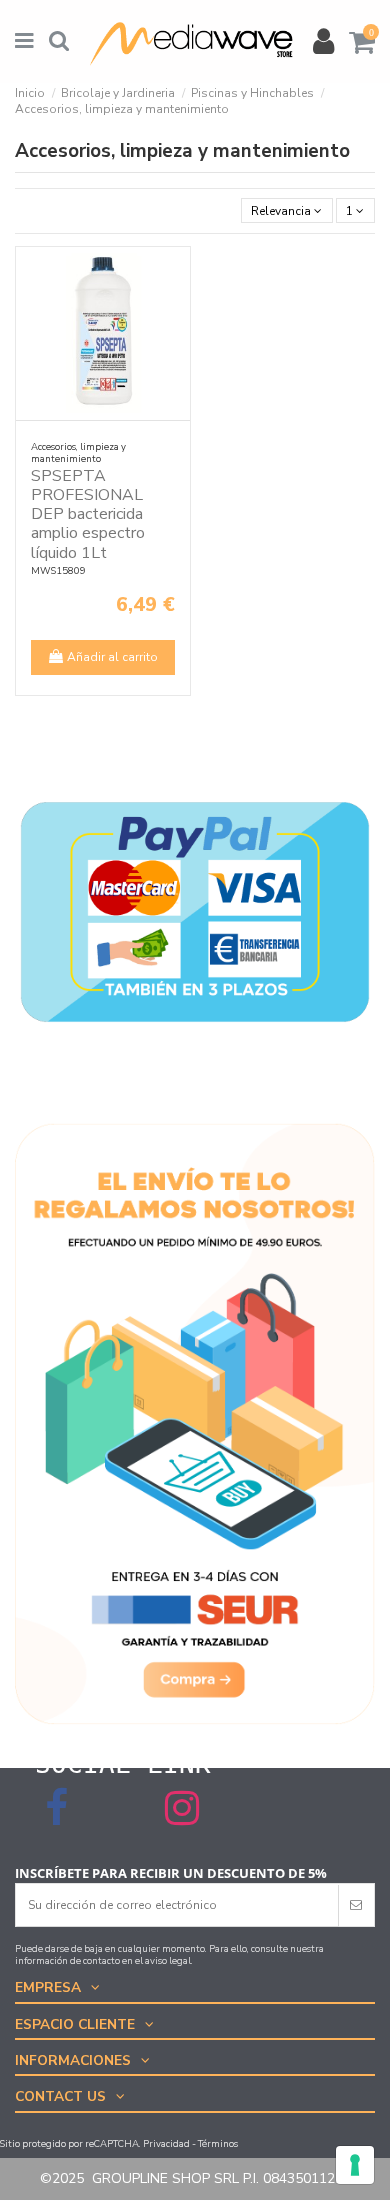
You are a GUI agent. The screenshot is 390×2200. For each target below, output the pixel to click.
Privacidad (166, 2143)
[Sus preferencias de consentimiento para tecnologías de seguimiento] (355, 2165)
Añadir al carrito (112, 657)
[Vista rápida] (176, 307)
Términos (218, 2143)
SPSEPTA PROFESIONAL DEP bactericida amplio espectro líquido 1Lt (88, 514)
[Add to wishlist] (176, 274)
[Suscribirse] (356, 1905)
